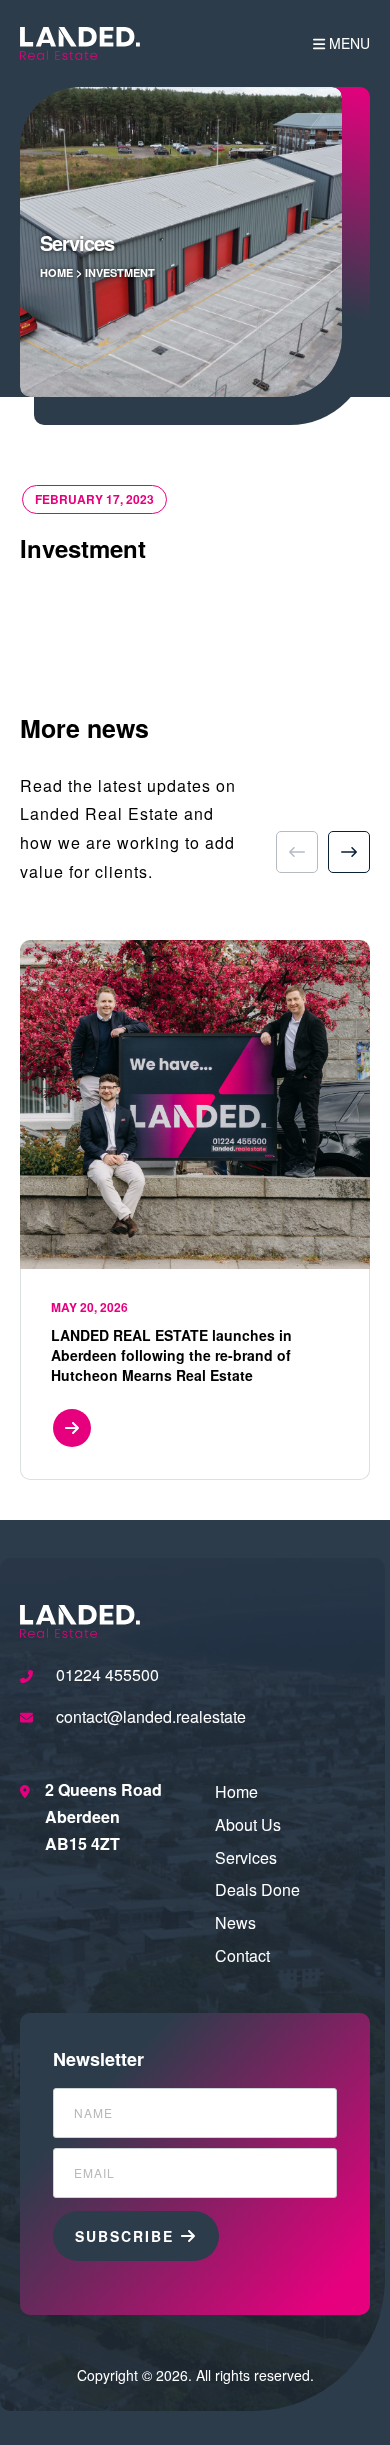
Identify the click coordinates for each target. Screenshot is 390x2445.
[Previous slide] (297, 852)
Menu (349, 42)
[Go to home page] (80, 43)
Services (246, 1857)
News (235, 1922)
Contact (242, 1955)
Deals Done (257, 1889)
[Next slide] (349, 852)
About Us (248, 1824)
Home (56, 272)
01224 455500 (107, 1674)
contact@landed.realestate (151, 1716)
